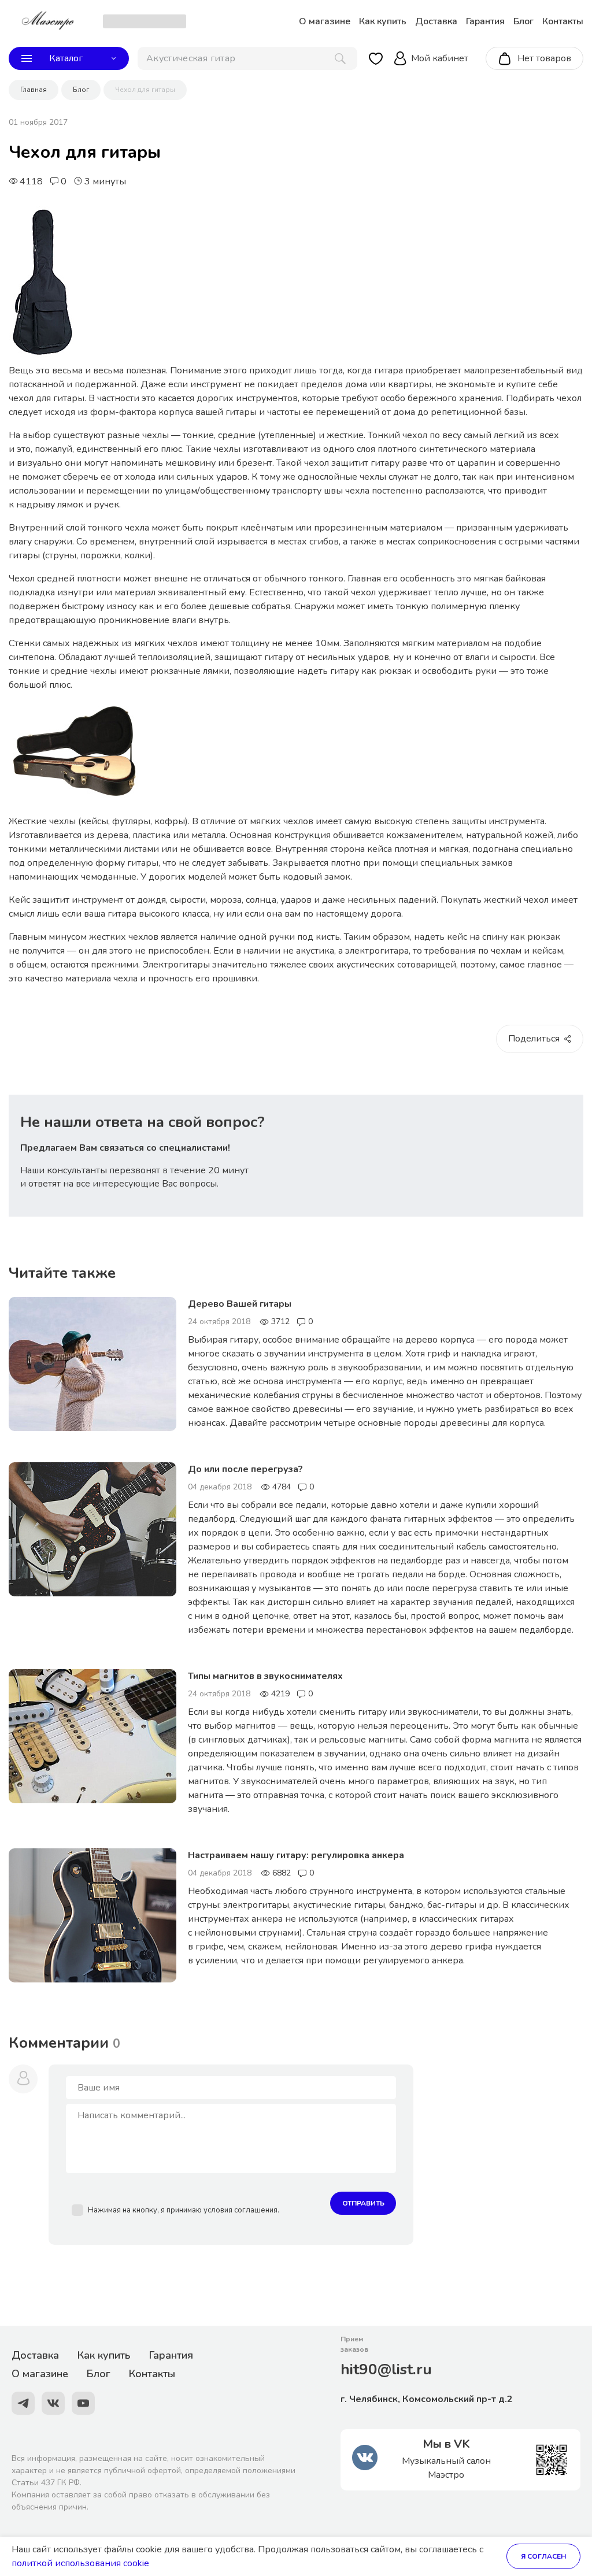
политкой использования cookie (80, 2563)
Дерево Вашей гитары (240, 1304)
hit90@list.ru (386, 2369)
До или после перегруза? (245, 1469)
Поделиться (534, 1039)
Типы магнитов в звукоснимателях (265, 1676)
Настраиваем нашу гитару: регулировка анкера (296, 1855)
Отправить (363, 2203)
